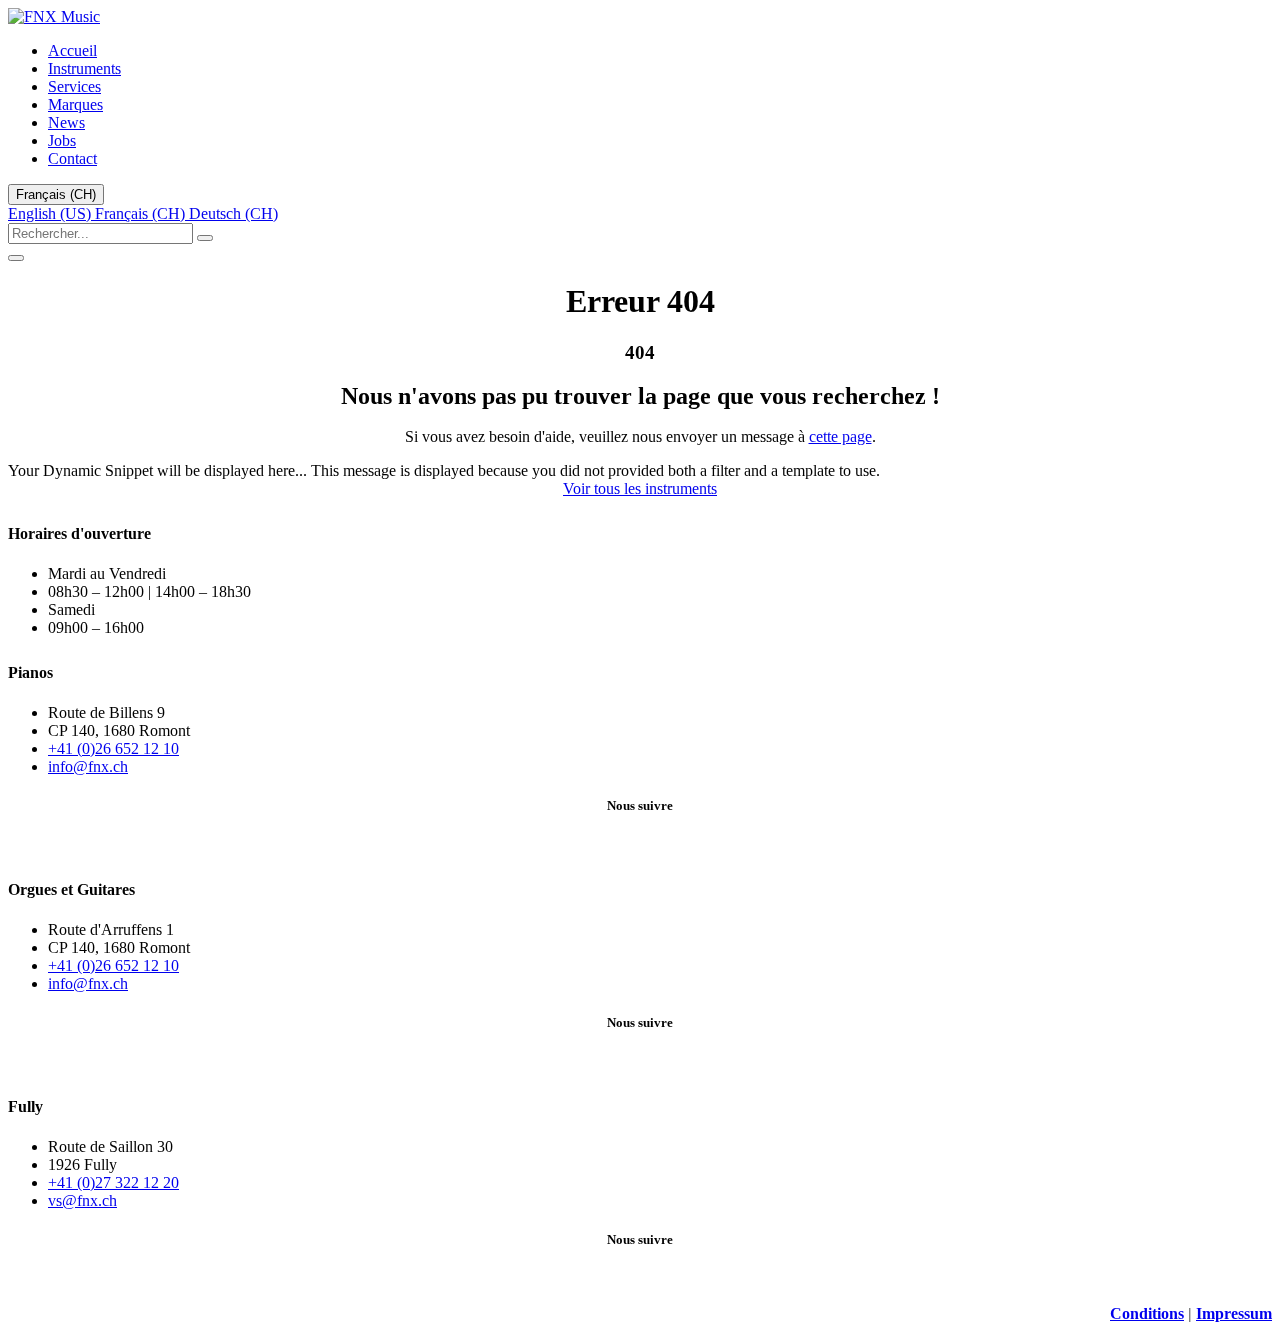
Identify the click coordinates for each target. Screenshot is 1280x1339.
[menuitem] (72, 50)
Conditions (1147, 1313)
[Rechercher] (205, 238)
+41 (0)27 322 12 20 (113, 1182)
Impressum (1234, 1313)
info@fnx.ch (88, 766)
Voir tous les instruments (640, 488)
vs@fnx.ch (82, 1200)
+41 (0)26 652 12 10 (113, 748)
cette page (840, 436)
